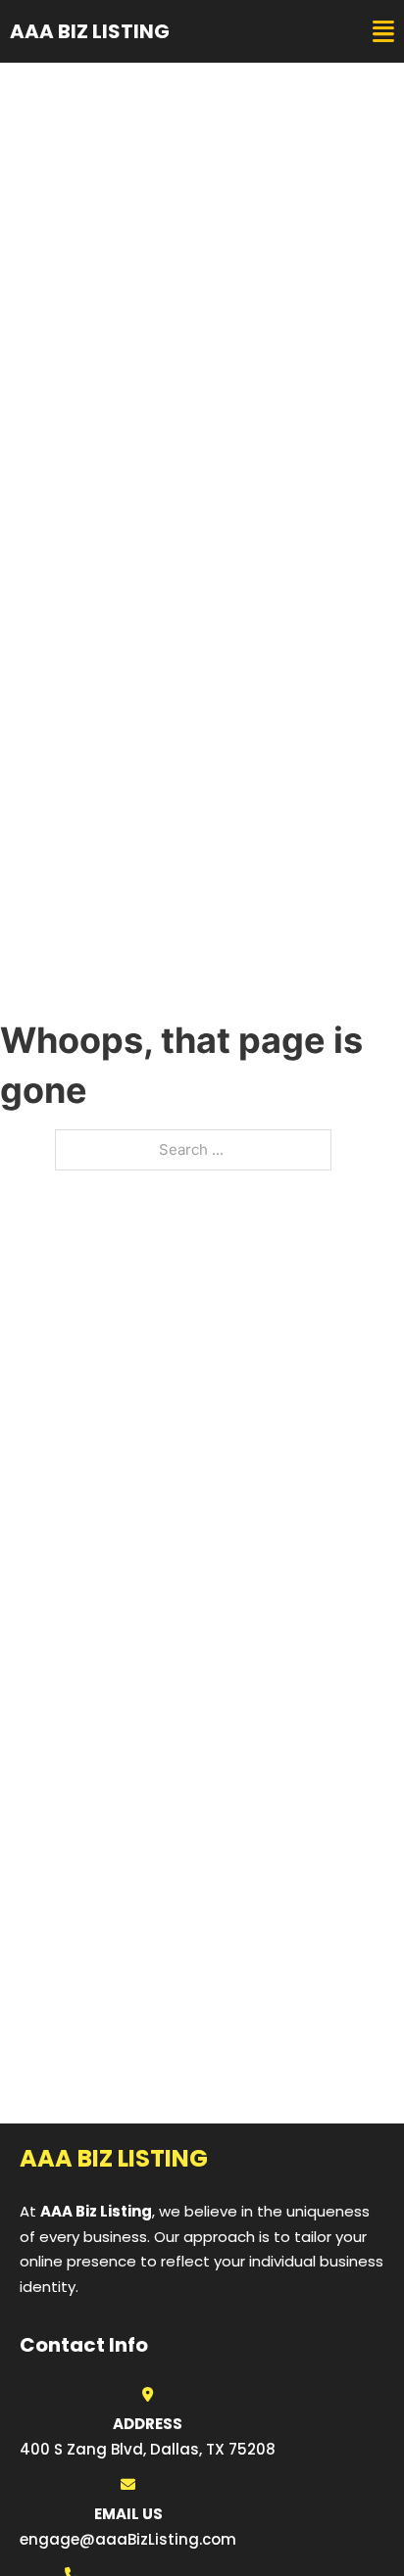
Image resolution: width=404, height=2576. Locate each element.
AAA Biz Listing (90, 31)
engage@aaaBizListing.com (128, 2539)
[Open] (383, 32)
